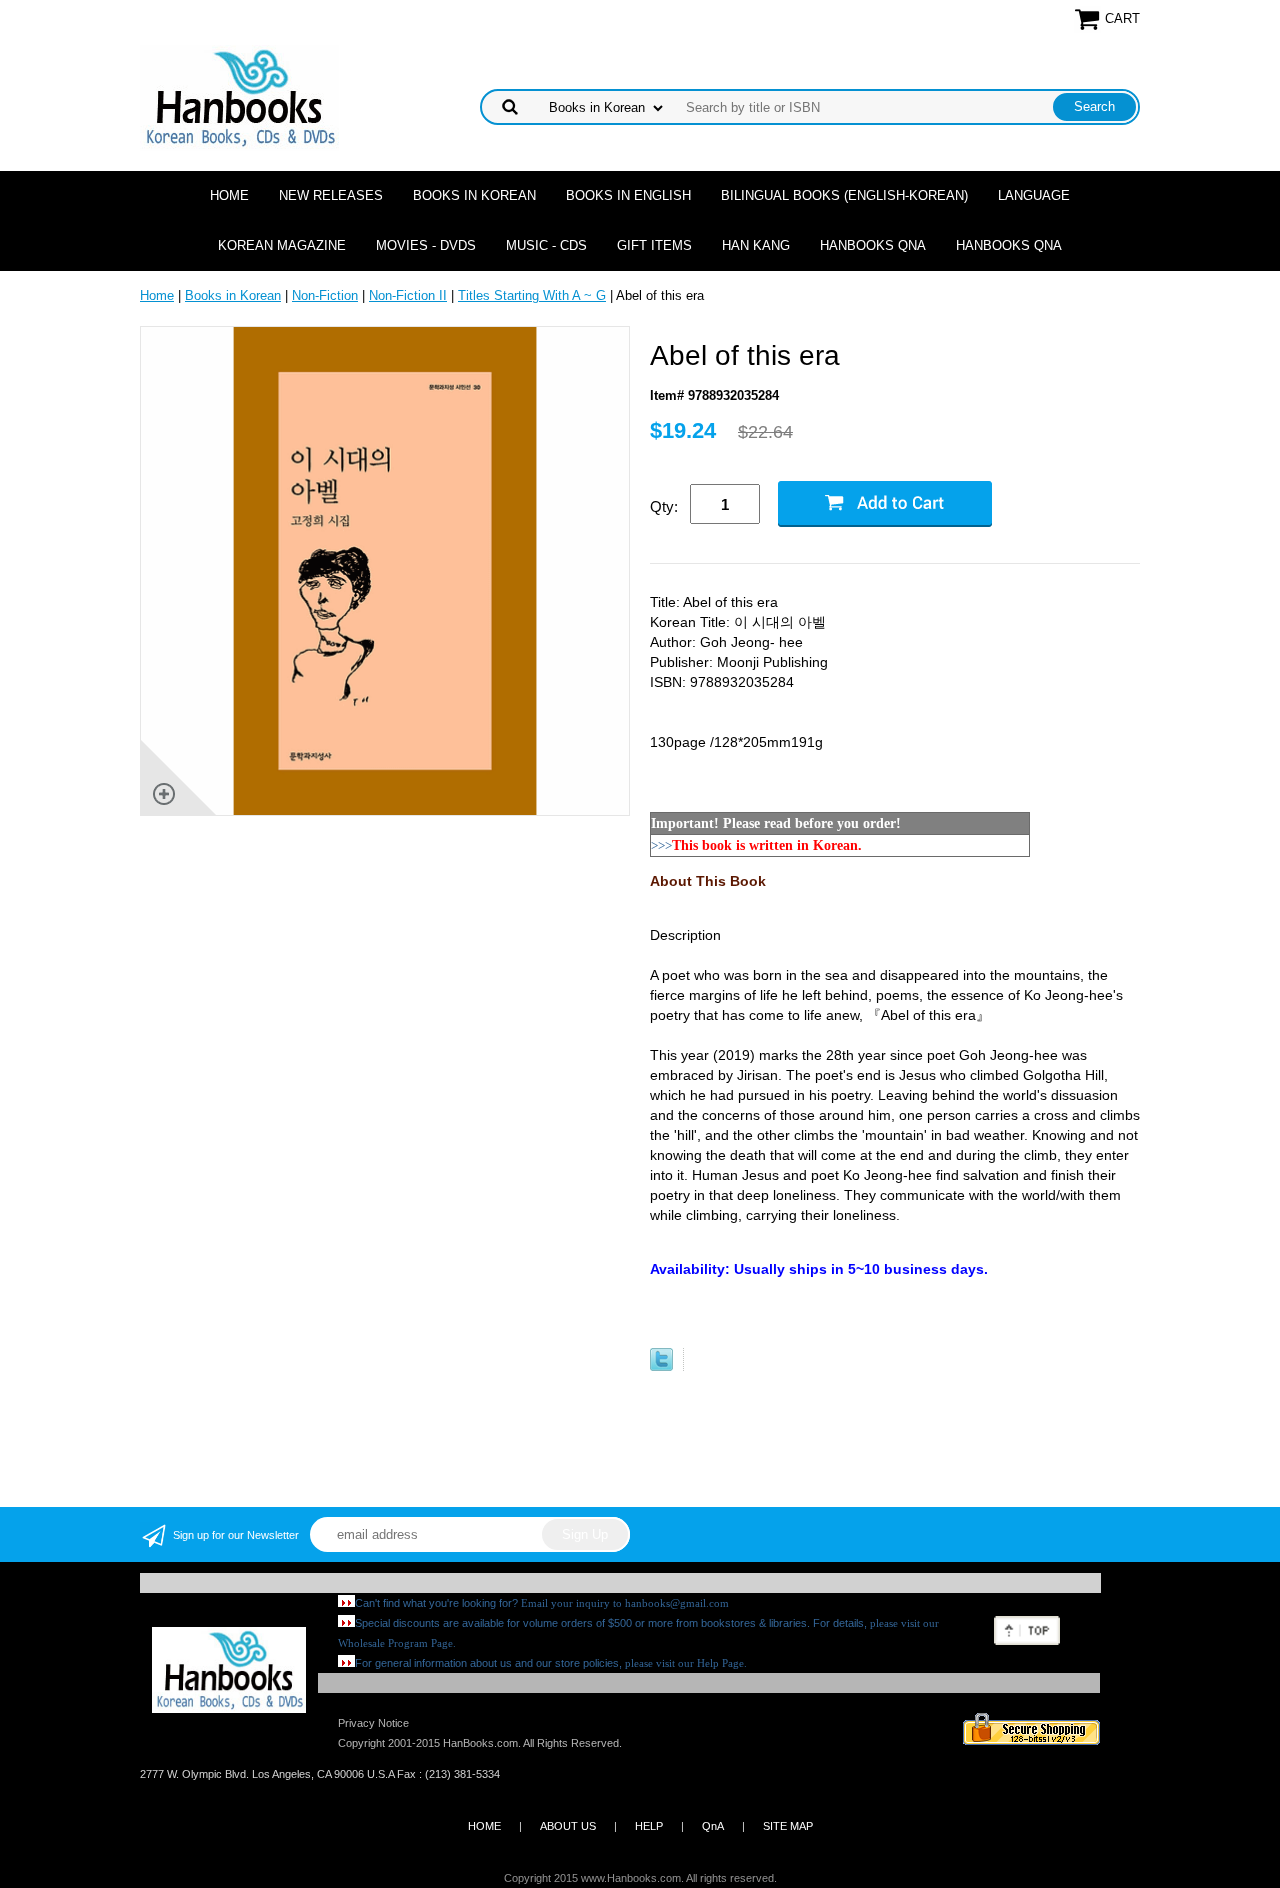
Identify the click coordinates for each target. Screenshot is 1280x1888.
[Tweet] (661, 1366)
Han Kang (756, 245)
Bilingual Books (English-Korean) (844, 195)
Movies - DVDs (426, 245)
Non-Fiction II (408, 295)
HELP (649, 1826)
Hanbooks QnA (873, 245)
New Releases (331, 195)
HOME (484, 1826)
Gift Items (654, 245)
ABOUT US (568, 1826)
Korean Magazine (282, 245)
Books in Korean (474, 195)
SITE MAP (788, 1826)
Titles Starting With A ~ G (532, 295)
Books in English (628, 195)
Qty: (664, 506)
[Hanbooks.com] (239, 96)
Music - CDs (546, 245)
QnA (713, 1826)
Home (229, 195)
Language (1034, 195)
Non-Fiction (325, 295)
